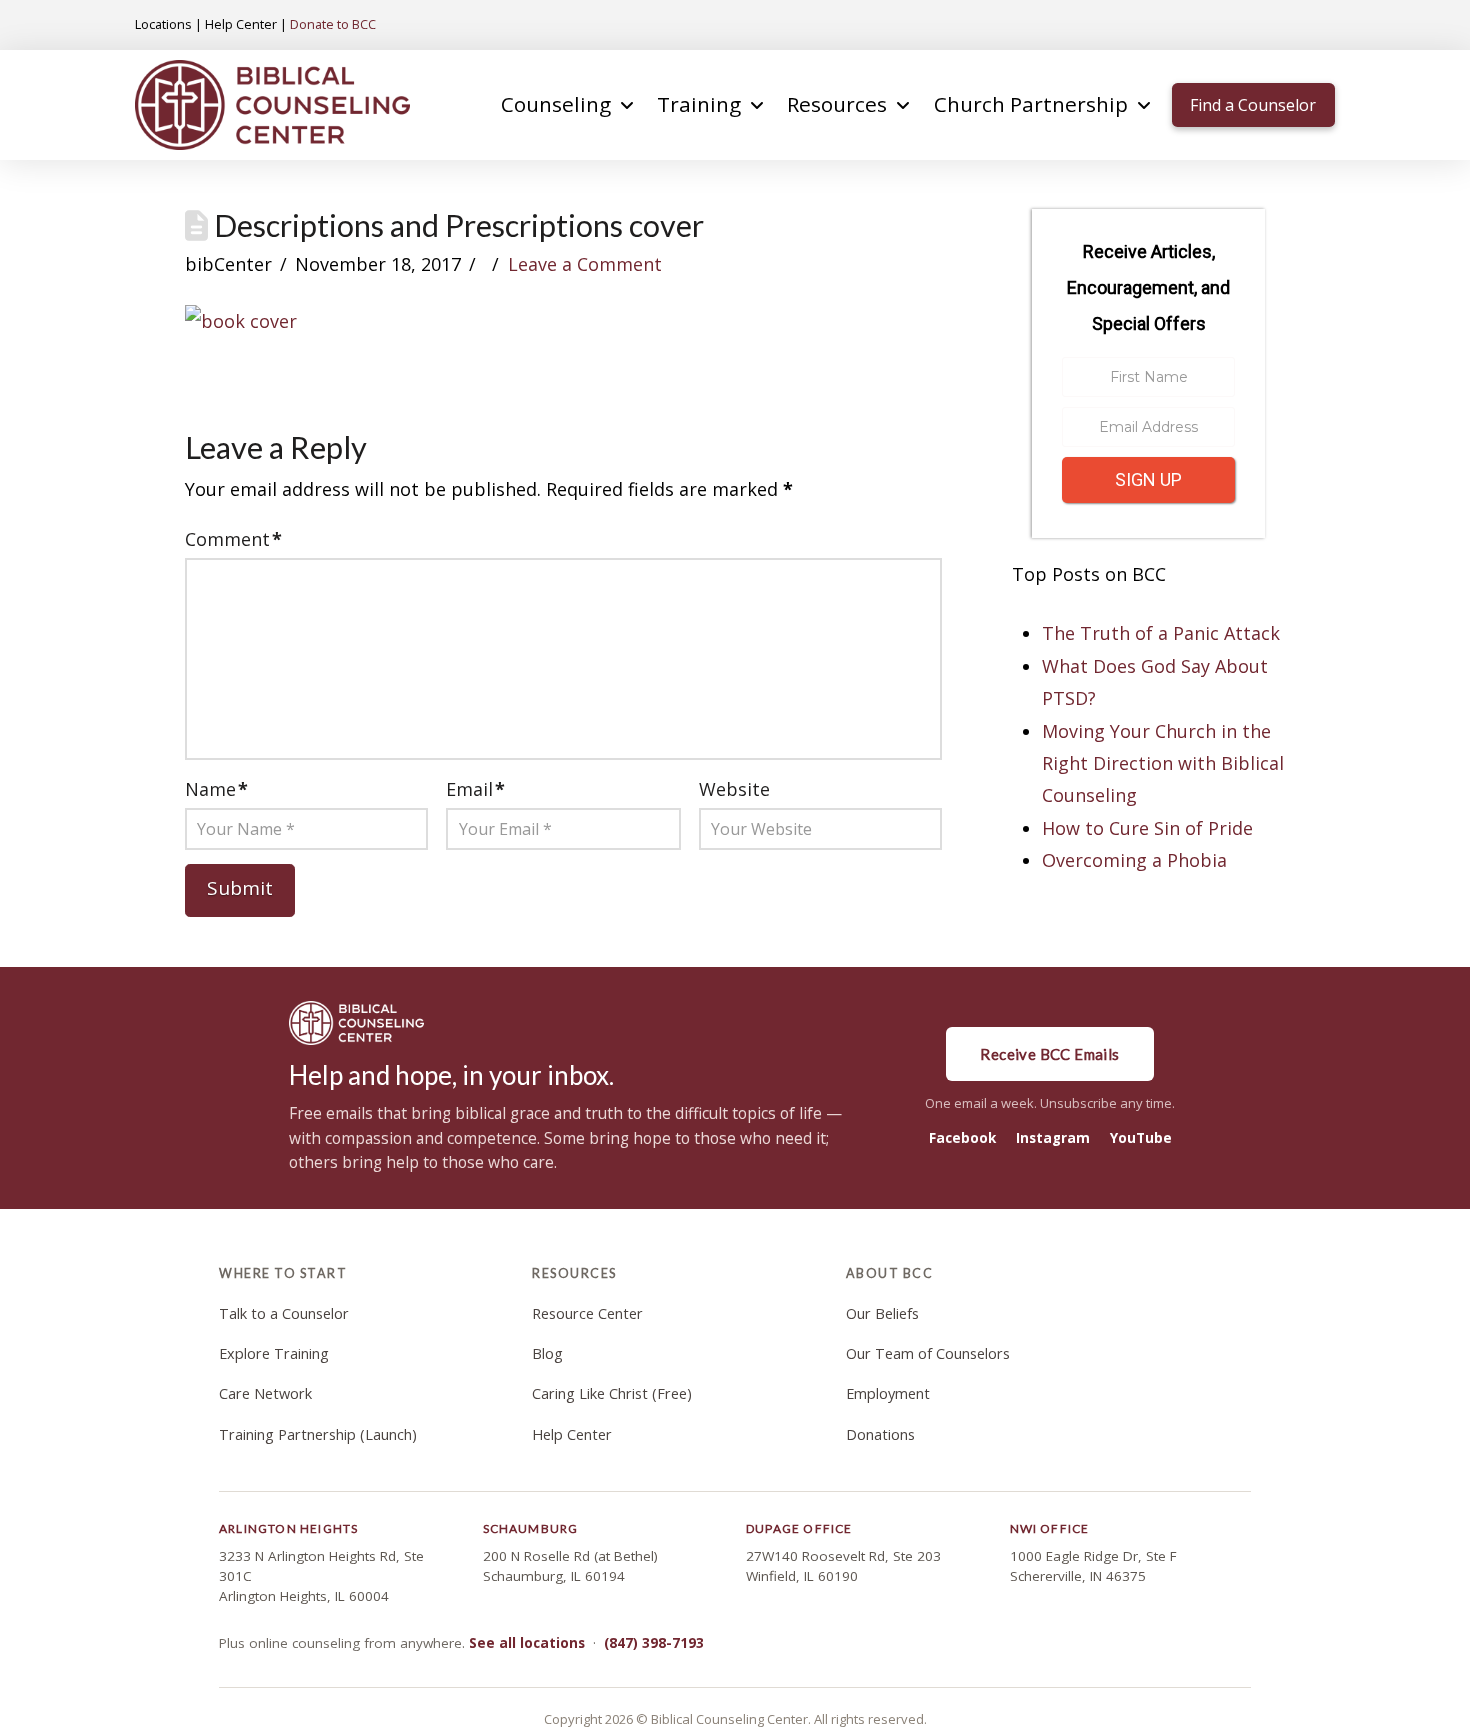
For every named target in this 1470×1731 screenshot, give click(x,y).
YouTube (1141, 1138)
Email (475, 789)
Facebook (962, 1138)
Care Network (265, 1393)
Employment (888, 1393)
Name (216, 789)
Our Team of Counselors (928, 1353)
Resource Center (587, 1313)
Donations (880, 1434)
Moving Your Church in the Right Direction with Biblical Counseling (1163, 763)
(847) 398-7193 (654, 1643)
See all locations (527, 1643)
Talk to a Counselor (284, 1313)
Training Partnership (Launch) (318, 1434)
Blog (547, 1353)
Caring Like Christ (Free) (612, 1393)
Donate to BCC (333, 24)
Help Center (241, 24)
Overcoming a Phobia (1134, 860)
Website (734, 789)
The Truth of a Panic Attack (1161, 633)
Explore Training (274, 1353)
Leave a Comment (585, 264)
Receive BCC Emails (1049, 1054)
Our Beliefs (882, 1313)
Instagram (1053, 1138)
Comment (233, 539)
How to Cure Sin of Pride (1147, 828)
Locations (163, 24)
